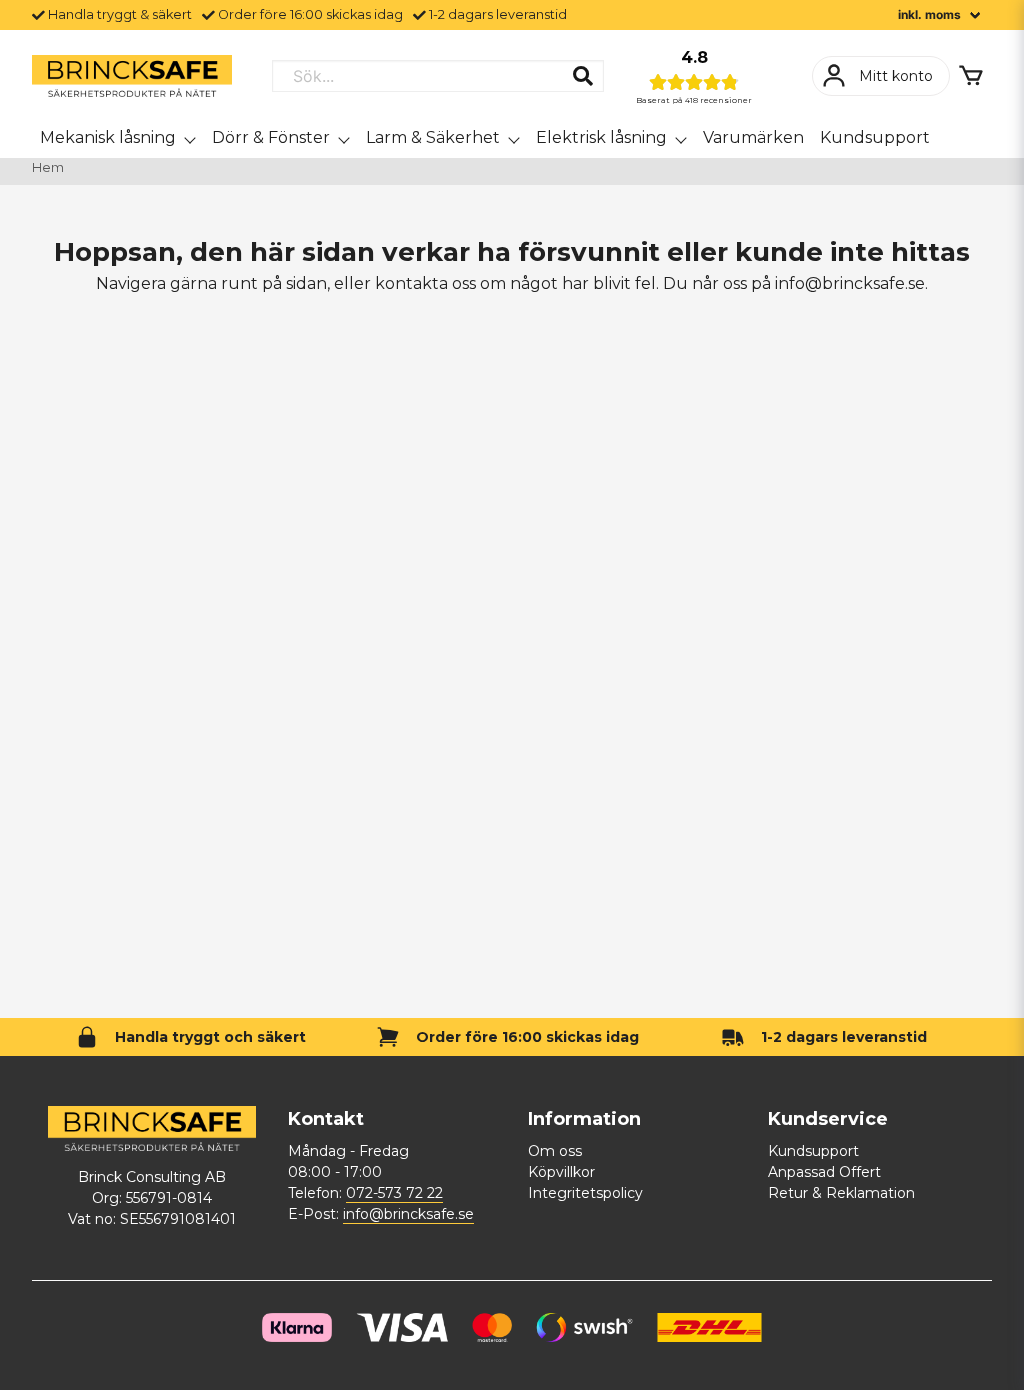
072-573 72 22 (394, 1193)
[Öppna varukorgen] (971, 76)
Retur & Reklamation (841, 1193)
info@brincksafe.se (408, 1214)
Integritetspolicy (585, 1193)
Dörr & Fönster (271, 137)
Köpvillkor (561, 1172)
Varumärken (753, 137)
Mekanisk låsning (108, 137)
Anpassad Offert (824, 1172)
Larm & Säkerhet (433, 137)
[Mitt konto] (881, 76)
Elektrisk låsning (601, 137)
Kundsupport (875, 137)
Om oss (555, 1151)
